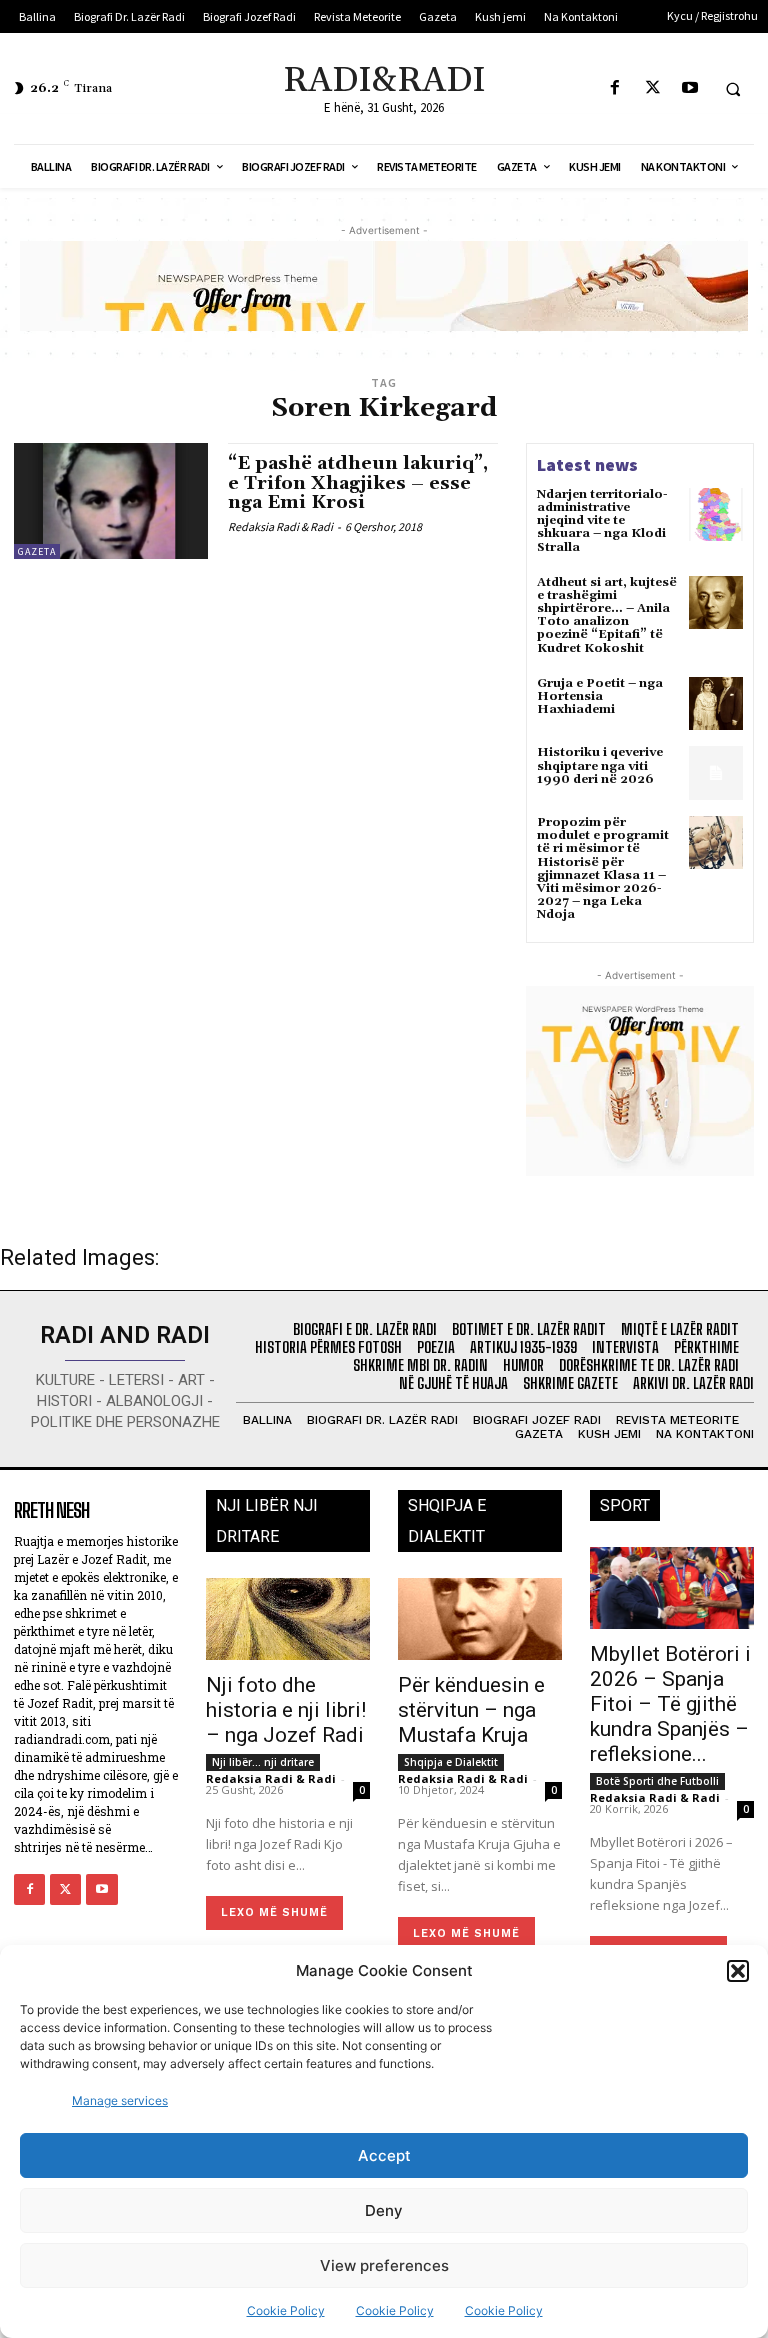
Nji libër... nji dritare (263, 1762)
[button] (738, 1971)
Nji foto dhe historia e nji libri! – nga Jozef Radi (286, 1710)
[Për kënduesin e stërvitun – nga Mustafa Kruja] (480, 1619)
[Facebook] (615, 88)
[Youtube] (689, 88)
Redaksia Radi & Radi (280, 526)
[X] (652, 88)
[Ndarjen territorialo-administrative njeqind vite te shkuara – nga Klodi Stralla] (716, 515)
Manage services (120, 2100)
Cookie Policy (286, 2310)
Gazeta (37, 551)
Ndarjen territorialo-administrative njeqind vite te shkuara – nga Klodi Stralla (602, 521)
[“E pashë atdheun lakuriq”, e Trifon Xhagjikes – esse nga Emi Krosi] (111, 501)
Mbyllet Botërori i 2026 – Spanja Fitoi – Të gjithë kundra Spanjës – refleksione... (670, 1704)
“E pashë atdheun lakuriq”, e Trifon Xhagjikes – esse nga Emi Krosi (358, 483)
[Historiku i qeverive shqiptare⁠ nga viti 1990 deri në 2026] (716, 773)
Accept (384, 2155)
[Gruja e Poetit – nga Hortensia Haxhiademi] (716, 704)
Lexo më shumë (274, 1912)
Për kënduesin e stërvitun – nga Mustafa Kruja (471, 1710)
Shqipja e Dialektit (451, 1762)
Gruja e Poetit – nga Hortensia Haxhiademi (600, 696)
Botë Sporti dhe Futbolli (657, 1781)
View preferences (384, 2265)
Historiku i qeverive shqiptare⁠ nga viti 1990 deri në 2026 (600, 765)
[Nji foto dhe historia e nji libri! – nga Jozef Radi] (288, 1619)
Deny (384, 2210)
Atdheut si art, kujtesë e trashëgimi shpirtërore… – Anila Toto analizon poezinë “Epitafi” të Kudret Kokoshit (607, 615)
